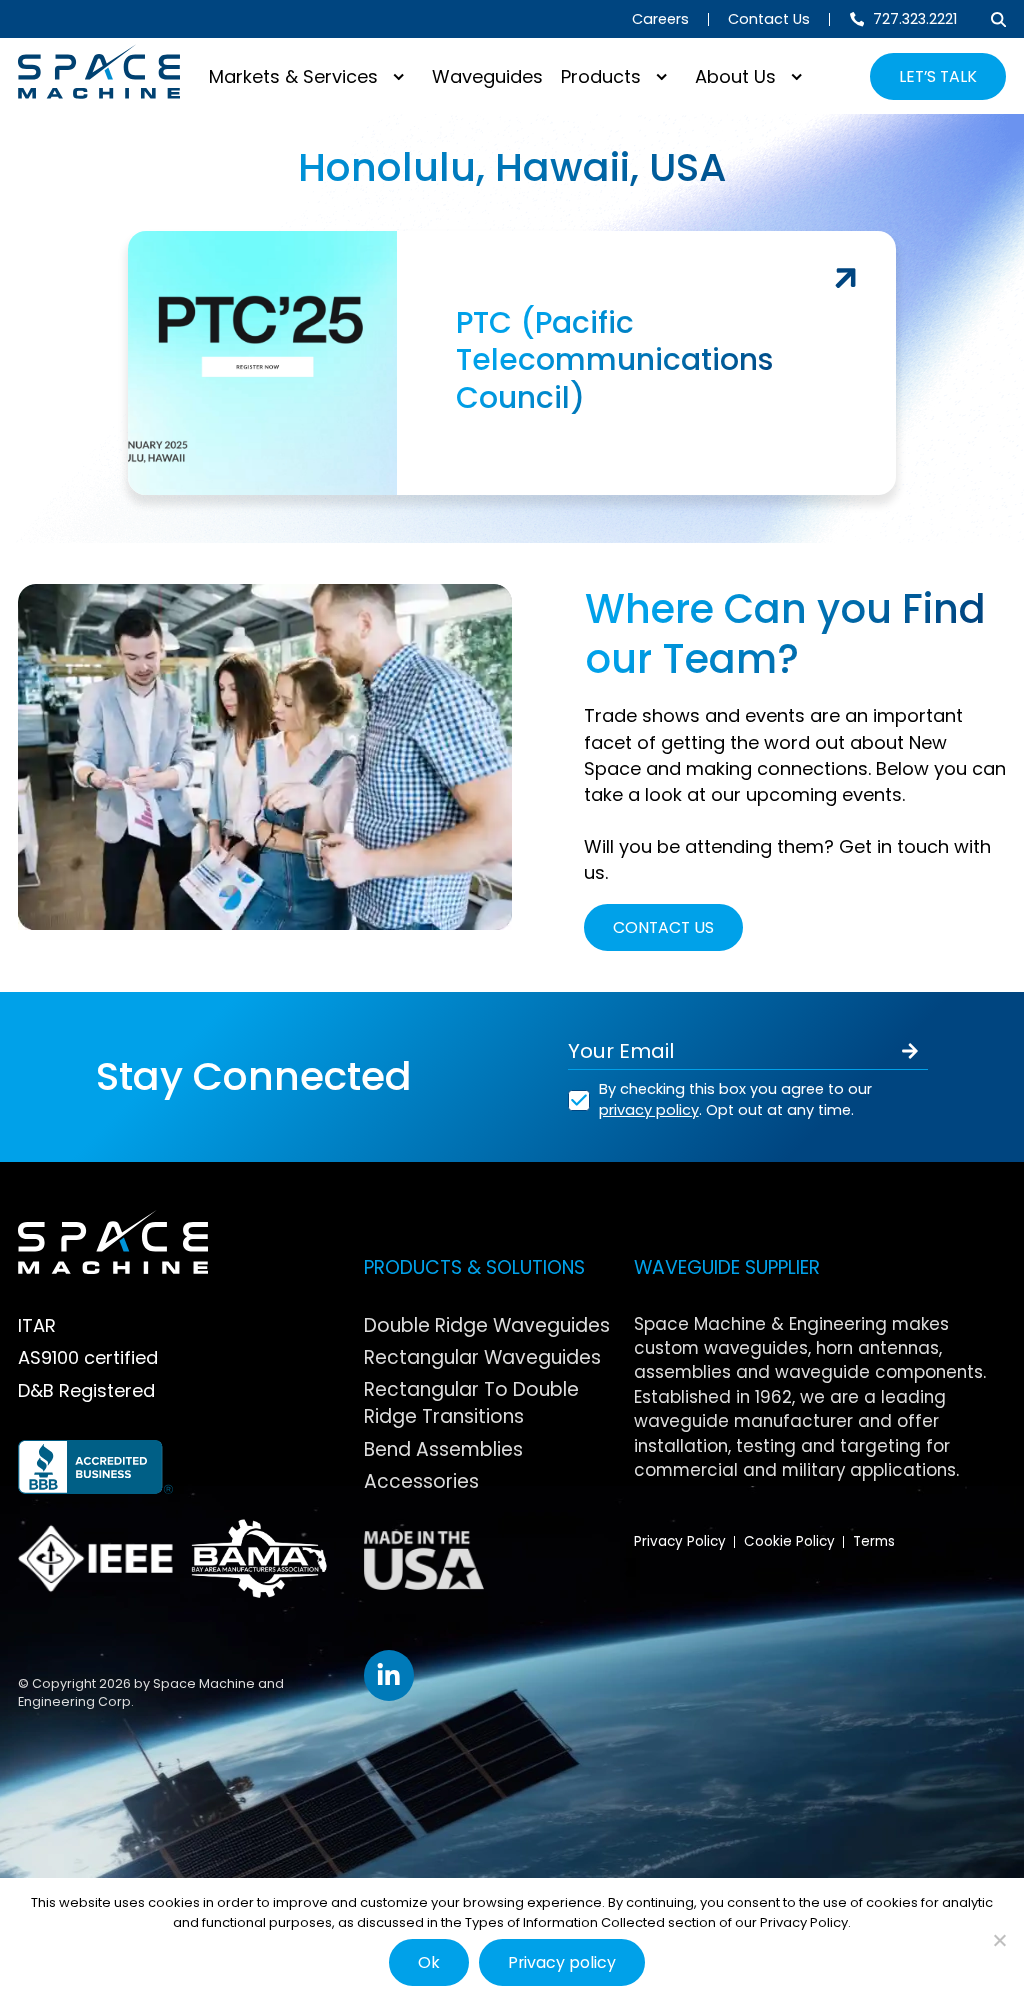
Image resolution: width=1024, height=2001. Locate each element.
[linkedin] (389, 1675)
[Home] (99, 72)
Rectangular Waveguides (482, 1357)
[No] (999, 1940)
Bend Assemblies (443, 1449)
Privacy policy (562, 1962)
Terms (874, 1541)
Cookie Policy (789, 1541)
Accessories (421, 1481)
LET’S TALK (938, 76)
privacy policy (649, 1110)
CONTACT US (663, 927)
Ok (429, 1962)
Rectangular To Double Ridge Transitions (471, 1403)
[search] (998, 19)
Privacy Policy (680, 1541)
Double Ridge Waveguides (487, 1325)
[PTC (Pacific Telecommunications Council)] (512, 363)
